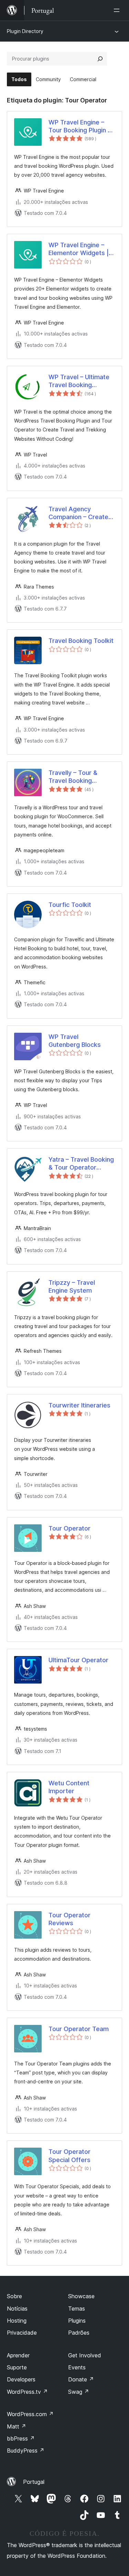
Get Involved (85, 2355)
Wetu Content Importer (69, 1787)
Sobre (14, 2296)
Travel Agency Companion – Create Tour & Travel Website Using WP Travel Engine (81, 513)
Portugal (34, 2482)
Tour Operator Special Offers (69, 2156)
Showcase (81, 2296)
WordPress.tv (27, 2392)
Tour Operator (69, 1528)
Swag (79, 2392)
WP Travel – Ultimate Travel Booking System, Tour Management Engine (79, 381)
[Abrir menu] (118, 10)
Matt (17, 2426)
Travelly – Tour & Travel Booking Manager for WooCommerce (73, 777)
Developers (21, 2379)
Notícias (17, 2309)
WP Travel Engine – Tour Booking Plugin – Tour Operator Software (80, 127)
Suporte (17, 2367)
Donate (81, 2379)
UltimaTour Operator (78, 1660)
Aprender (18, 2355)
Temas (77, 2309)
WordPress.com (30, 2414)
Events (77, 2367)
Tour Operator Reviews (69, 1919)
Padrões (79, 2333)
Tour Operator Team (79, 2029)
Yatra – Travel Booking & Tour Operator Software (81, 1164)
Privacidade (22, 2333)
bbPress (21, 2438)
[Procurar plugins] (100, 59)
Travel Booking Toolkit (81, 641)
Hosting (17, 2321)
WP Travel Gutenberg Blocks (75, 1041)
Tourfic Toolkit (70, 905)
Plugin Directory (25, 31)
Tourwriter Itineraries (79, 1405)
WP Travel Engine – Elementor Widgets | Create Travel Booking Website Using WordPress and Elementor (81, 249)
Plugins (77, 2321)
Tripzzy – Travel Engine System (72, 1286)
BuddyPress (26, 2451)
